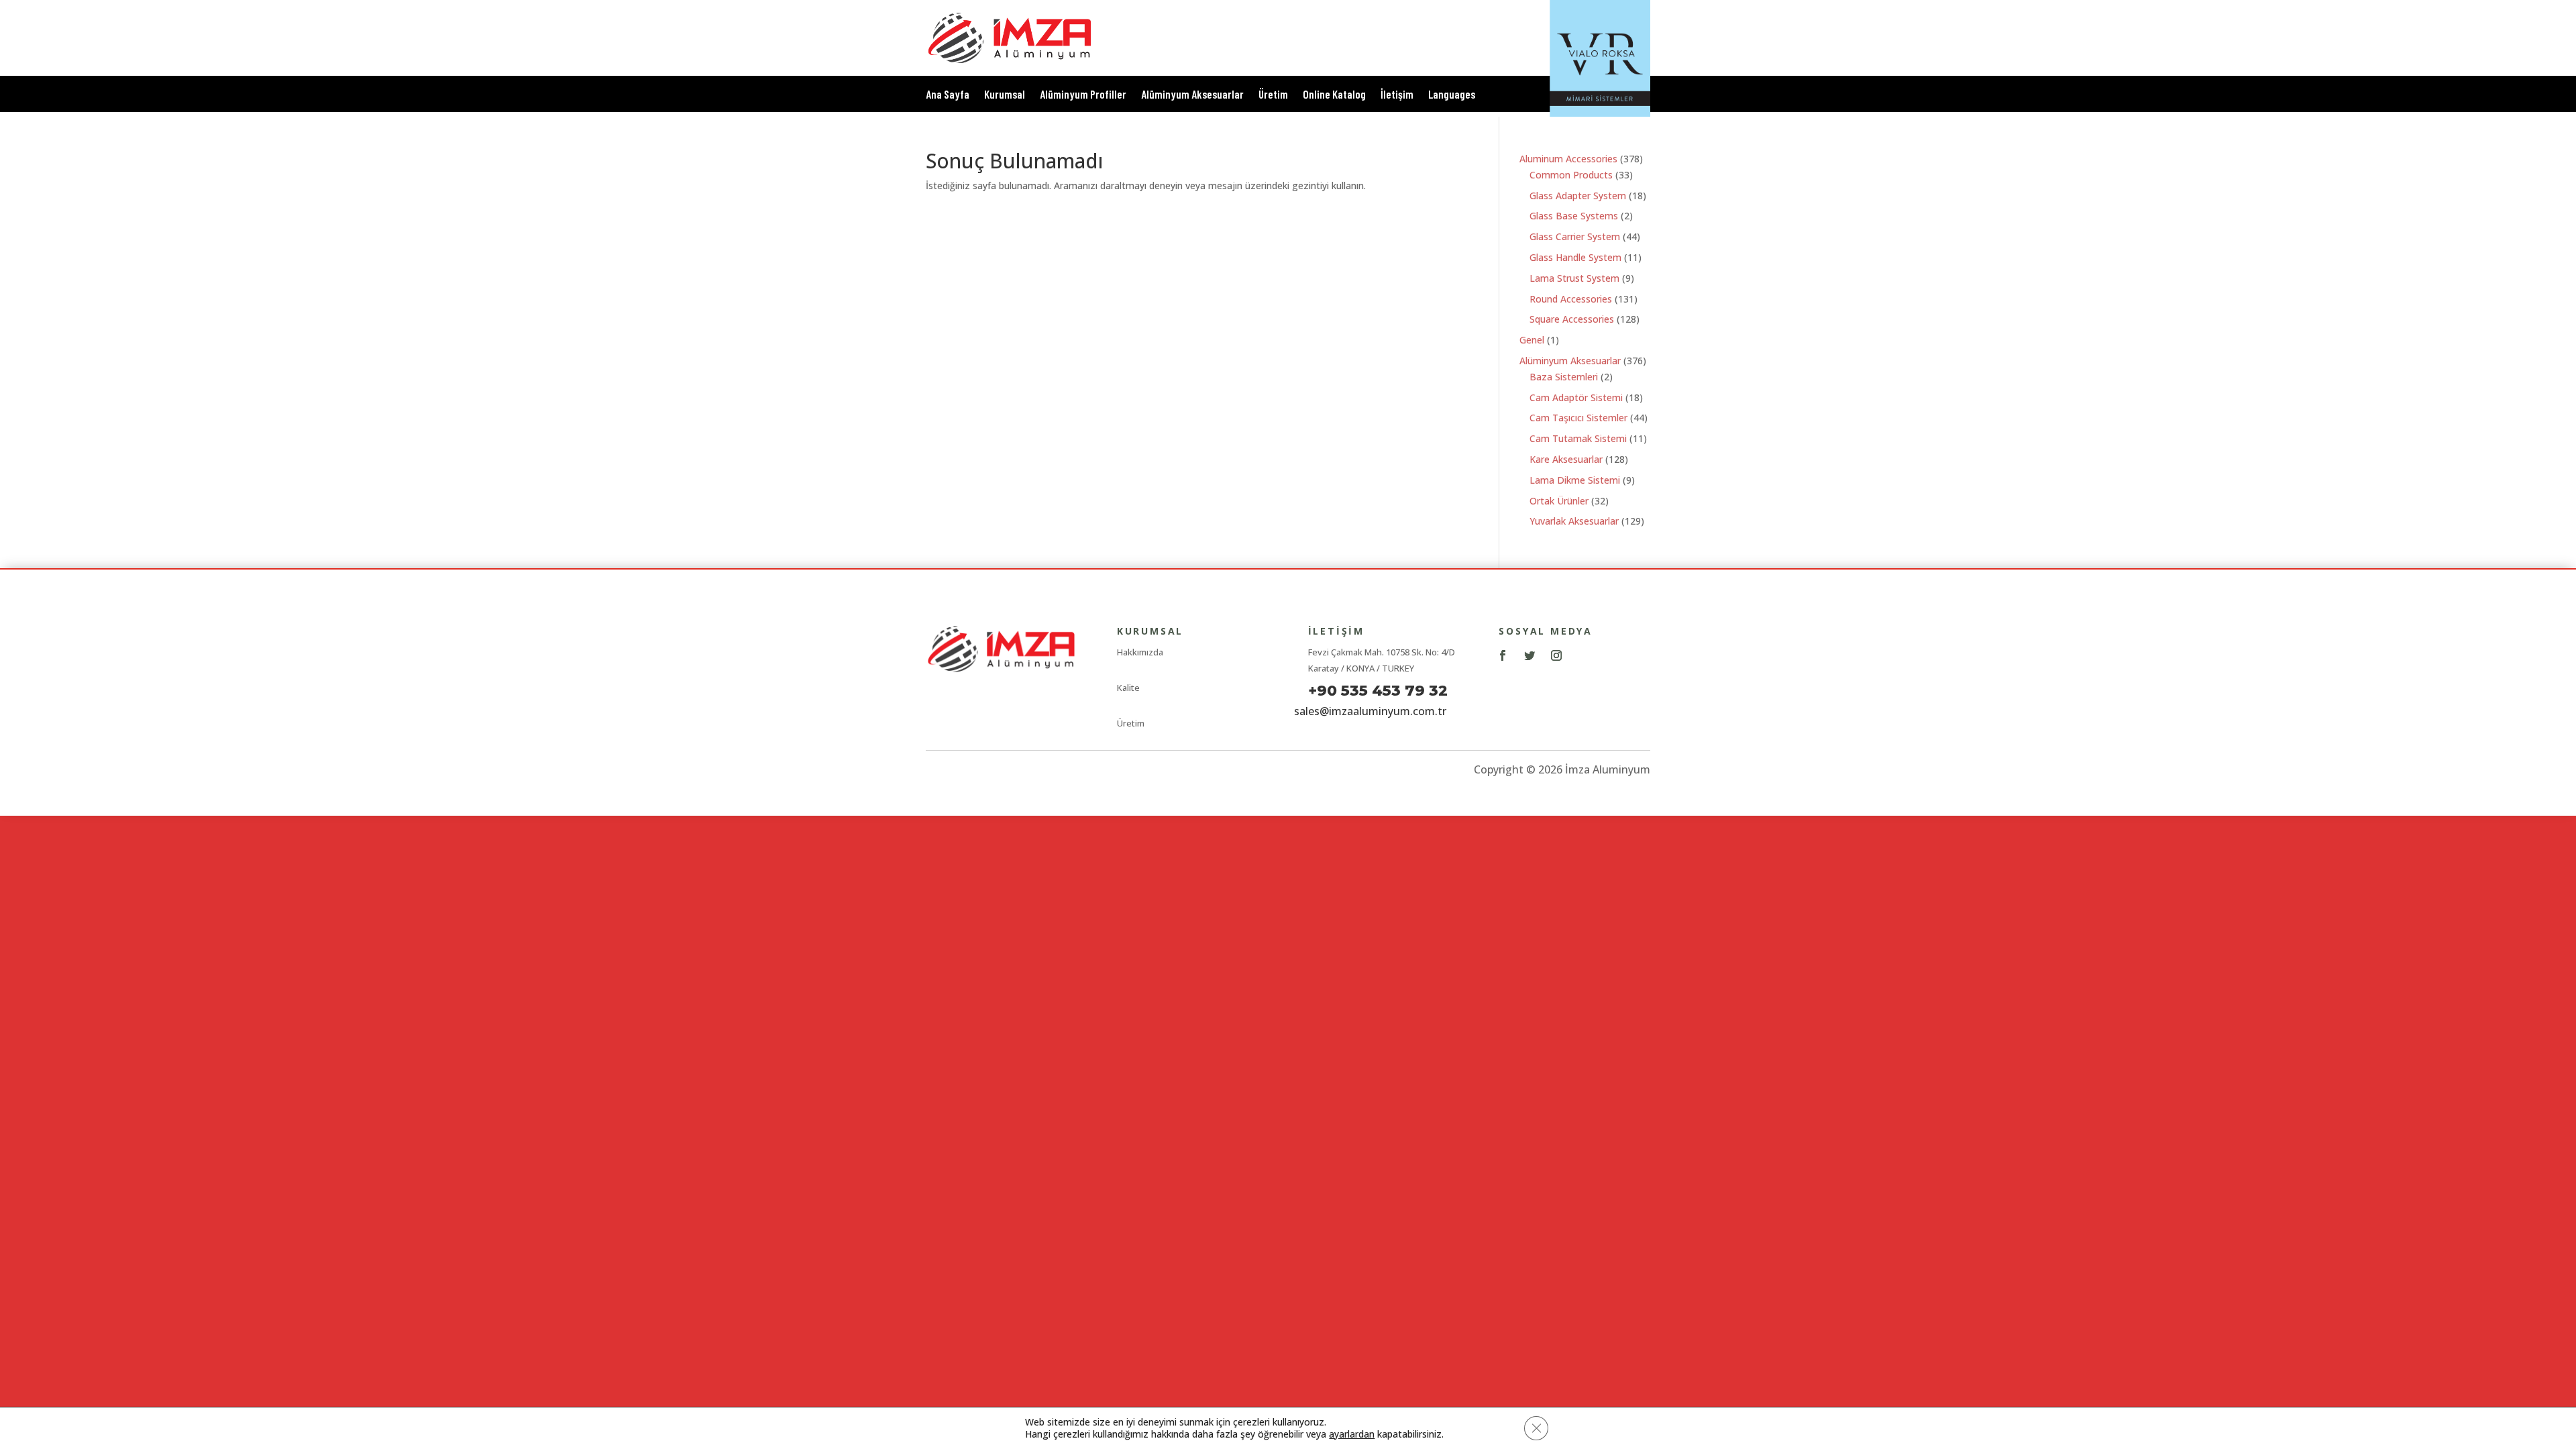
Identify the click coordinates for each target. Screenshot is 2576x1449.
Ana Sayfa (948, 95)
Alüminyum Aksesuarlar (1192, 95)
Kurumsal (1005, 95)
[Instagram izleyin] (1556, 655)
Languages (1452, 95)
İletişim (1397, 95)
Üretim (1273, 95)
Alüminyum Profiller (1083, 95)
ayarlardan (1352, 1434)
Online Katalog (1334, 95)
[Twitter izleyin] (1529, 655)
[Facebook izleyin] (1503, 655)
